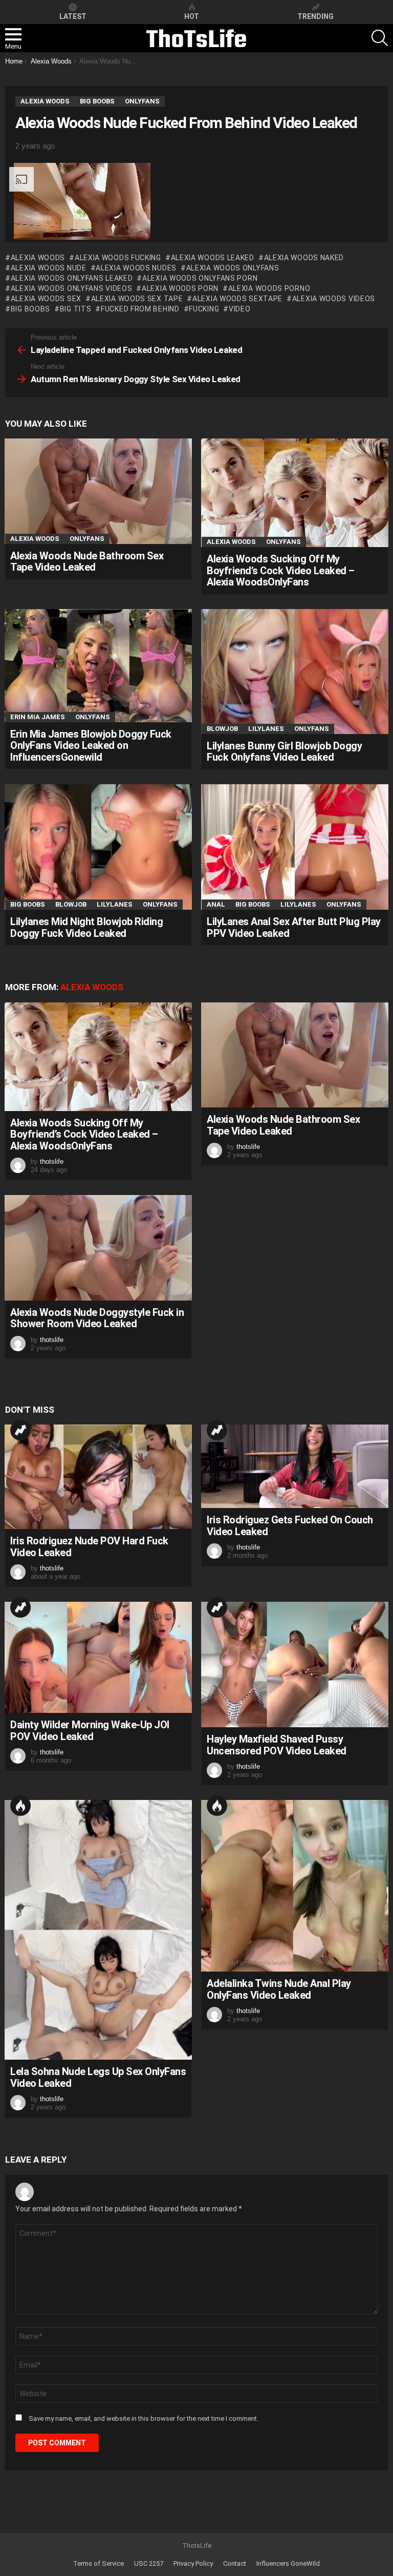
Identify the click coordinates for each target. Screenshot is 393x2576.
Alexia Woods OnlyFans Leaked (72, 278)
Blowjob (222, 729)
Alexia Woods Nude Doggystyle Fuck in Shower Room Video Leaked (97, 1318)
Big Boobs (28, 904)
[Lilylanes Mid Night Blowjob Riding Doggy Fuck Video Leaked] (98, 847)
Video (239, 309)
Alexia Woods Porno (269, 288)
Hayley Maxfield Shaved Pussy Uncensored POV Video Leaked (277, 1745)
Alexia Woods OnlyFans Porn (200, 278)
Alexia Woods (38, 258)
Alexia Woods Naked (304, 258)
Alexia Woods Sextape (237, 299)
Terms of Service (99, 2563)
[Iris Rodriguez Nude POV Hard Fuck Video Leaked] (98, 1477)
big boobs (30, 309)
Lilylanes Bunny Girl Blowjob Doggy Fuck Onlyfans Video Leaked (284, 752)
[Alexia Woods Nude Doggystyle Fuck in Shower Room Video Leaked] (98, 1248)
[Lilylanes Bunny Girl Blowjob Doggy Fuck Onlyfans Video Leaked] (295, 672)
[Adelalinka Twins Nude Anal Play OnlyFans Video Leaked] (295, 1886)
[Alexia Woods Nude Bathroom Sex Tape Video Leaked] (98, 491)
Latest (73, 16)
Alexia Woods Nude (49, 268)
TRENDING (315, 16)
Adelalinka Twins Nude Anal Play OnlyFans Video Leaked (279, 1989)
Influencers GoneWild (288, 2563)
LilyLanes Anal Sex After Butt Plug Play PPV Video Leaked (294, 927)
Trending (20, 1430)
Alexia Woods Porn (180, 288)
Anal (216, 904)
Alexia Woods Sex (46, 299)
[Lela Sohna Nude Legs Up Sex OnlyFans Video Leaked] (98, 1930)
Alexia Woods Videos (334, 299)
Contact (235, 2563)
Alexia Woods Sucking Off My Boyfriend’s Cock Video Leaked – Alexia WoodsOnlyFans (281, 570)
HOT (192, 16)
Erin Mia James (38, 717)
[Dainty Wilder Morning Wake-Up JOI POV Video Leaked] (98, 1657)
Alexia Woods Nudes (136, 268)
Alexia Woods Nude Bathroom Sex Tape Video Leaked (87, 562)
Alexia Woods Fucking (118, 258)
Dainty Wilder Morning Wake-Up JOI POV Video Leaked (90, 1731)
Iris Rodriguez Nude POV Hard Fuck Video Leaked (89, 1547)
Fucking (204, 309)
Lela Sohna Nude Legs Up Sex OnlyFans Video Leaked (98, 2077)
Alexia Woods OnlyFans (233, 268)
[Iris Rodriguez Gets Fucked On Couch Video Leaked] (295, 1466)
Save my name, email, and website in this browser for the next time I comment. (144, 2418)
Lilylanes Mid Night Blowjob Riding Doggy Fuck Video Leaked (86, 927)
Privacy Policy (193, 2563)
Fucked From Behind (140, 309)
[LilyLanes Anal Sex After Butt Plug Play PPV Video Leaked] (295, 847)
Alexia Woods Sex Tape (137, 299)
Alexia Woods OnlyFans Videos (71, 288)
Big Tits (75, 309)
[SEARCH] (380, 38)
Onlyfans (87, 539)
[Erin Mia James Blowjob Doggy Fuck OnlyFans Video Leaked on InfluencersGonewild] (98, 666)
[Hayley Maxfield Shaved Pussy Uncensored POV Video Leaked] (295, 1664)
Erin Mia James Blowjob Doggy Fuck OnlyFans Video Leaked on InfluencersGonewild (91, 746)
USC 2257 (149, 2563)
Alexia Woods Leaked (213, 258)
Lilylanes (266, 729)
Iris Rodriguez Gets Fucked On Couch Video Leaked (290, 1526)
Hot (20, 1806)
